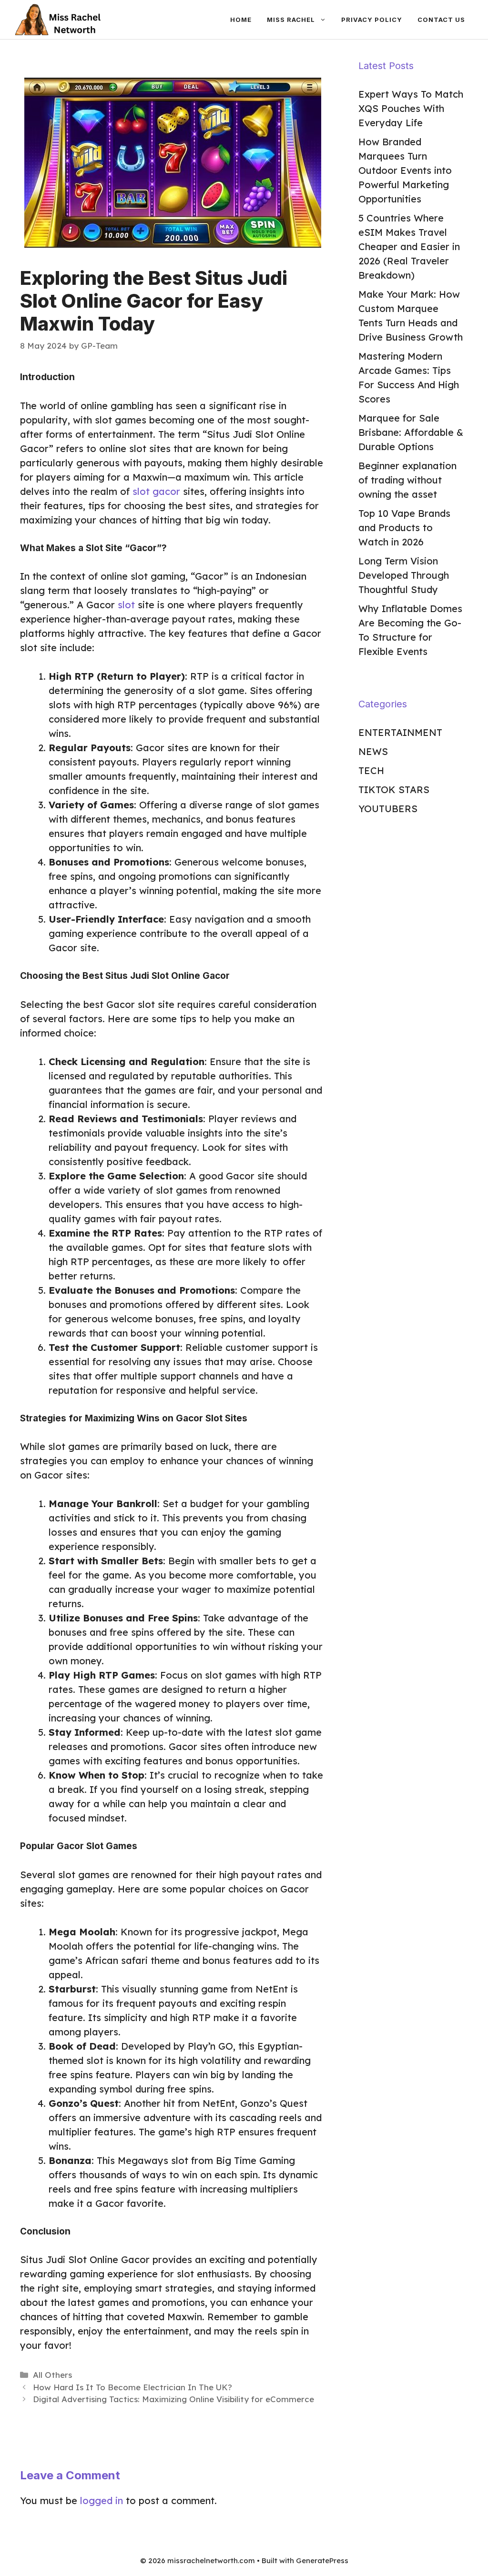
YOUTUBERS (388, 809)
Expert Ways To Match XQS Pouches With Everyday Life (411, 108)
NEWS (373, 751)
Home (241, 20)
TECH (371, 770)
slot (126, 605)
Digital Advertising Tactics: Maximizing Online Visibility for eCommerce (173, 2399)
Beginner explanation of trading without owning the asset (407, 480)
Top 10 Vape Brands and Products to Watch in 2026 (404, 528)
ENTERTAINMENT (400, 732)
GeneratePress (322, 2561)
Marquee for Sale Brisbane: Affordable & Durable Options (411, 432)
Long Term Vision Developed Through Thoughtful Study (404, 575)
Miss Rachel (291, 20)
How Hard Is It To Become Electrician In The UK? (132, 2387)
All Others (52, 2375)
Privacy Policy (372, 20)
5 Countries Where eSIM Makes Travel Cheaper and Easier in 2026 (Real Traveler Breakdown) (409, 247)
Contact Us (441, 20)
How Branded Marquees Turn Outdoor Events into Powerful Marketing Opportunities (405, 170)
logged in (102, 2501)
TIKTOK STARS (394, 790)
